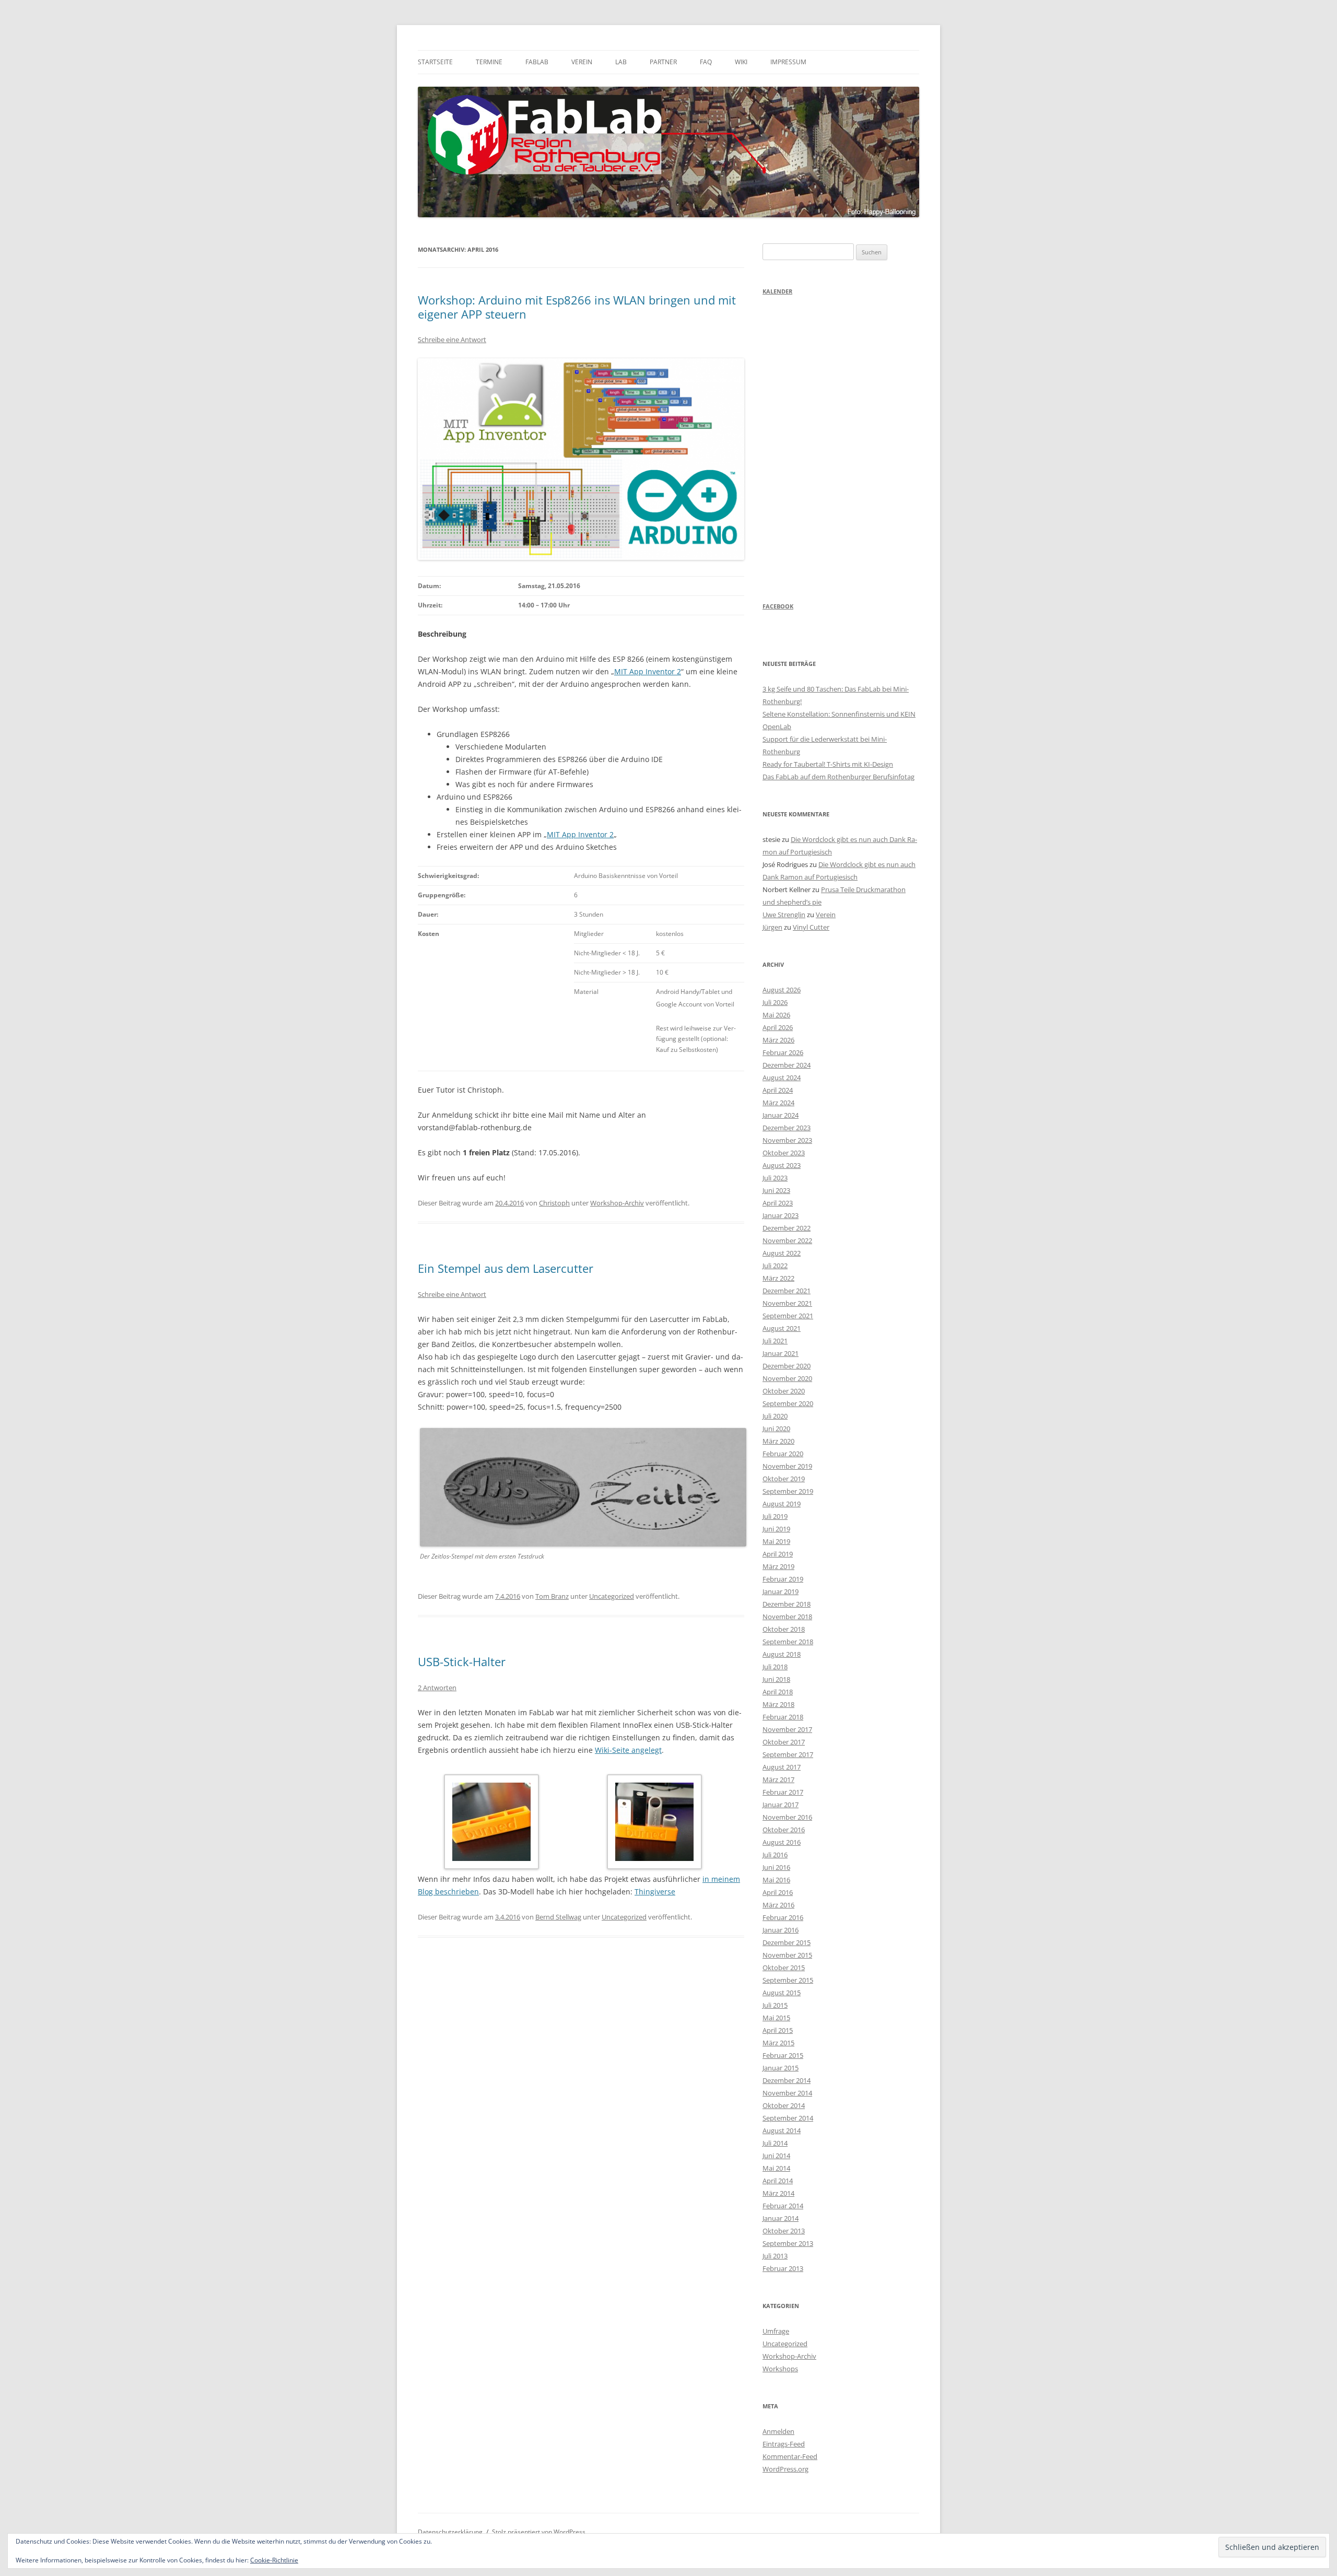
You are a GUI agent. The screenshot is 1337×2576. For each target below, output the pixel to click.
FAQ (706, 62)
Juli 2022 (775, 1266)
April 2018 (778, 1692)
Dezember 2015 (787, 1942)
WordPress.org (785, 2469)
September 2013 (788, 2243)
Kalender (777, 291)
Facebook (778, 606)
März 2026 (778, 1040)
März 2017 (778, 1779)
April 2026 (778, 1027)
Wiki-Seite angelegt (628, 1750)
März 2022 (778, 1278)
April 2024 (778, 1090)
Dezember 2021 (787, 1291)
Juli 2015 (775, 2005)
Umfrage (776, 2331)
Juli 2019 (775, 1516)
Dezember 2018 (787, 1604)
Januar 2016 (781, 1930)
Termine (489, 62)
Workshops (780, 2369)
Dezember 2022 (787, 1228)
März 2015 (778, 2043)
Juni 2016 (776, 1867)
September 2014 (788, 2118)
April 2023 (778, 1203)
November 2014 (787, 2093)
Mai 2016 (776, 1880)
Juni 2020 (776, 1428)
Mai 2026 (776, 1015)
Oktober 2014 (784, 2105)
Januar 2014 (781, 2218)
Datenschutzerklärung (450, 2532)
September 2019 (788, 1491)
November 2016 (787, 1817)
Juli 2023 (775, 1178)
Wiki (741, 62)
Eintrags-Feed (784, 2444)
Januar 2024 (781, 1115)
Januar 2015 (781, 2068)
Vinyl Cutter (811, 927)
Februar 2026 (783, 1052)
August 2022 (782, 1253)
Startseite (435, 62)
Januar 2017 (781, 1805)
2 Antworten (437, 1688)
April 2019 (778, 1554)
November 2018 (787, 1617)
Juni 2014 (776, 2156)
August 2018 (782, 1654)
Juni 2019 (776, 1529)
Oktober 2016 (784, 1830)
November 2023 (787, 1140)
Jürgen (772, 927)
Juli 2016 (775, 1855)
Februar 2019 (783, 1579)
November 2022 (787, 1240)
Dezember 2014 (787, 2080)
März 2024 (778, 1103)
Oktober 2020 (784, 1391)
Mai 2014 (776, 2168)
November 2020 (787, 1378)
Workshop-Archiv (617, 1203)
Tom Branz (552, 1596)
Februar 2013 (783, 2268)
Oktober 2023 (784, 1153)
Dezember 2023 (787, 1128)
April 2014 (778, 2181)
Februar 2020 (783, 1454)
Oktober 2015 (784, 1968)
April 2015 (778, 2030)
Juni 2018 (776, 1679)
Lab (621, 62)
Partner (663, 62)
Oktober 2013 (784, 2231)
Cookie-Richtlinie (274, 2560)
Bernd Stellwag (558, 1917)
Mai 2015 (776, 2018)
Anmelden (778, 2431)
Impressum (788, 62)
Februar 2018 (783, 1717)
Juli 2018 (775, 1667)
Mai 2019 (776, 1541)
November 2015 (787, 1955)
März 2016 (778, 1905)
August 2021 (782, 1328)
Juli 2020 (775, 1416)
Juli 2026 (775, 1002)
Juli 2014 (775, 2143)
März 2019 (778, 1566)
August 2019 (782, 1504)
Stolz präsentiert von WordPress (539, 2532)
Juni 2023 (776, 1190)
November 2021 (787, 1303)
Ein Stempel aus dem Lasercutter (506, 1268)
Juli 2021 (775, 1341)
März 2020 (778, 1441)
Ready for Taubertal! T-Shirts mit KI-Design (828, 764)
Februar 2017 (783, 1792)
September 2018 (788, 1642)
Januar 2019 (781, 1591)
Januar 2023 (781, 1215)
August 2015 (782, 1993)
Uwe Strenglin (784, 915)
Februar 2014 (783, 2206)
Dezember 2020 (787, 1366)
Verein (582, 62)
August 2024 (782, 1078)
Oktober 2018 (784, 1629)
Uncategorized (612, 1596)
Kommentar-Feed (790, 2456)
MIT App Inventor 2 (648, 671)
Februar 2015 (783, 2055)
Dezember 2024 (787, 1065)
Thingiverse (655, 1892)
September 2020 (788, 1403)
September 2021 (788, 1316)
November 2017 (787, 1729)
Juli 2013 (775, 2256)
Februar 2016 (783, 1917)
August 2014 (782, 2130)
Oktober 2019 (784, 1479)
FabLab (537, 62)
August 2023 (782, 1165)
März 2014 (778, 2193)
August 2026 (782, 990)
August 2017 (782, 1767)
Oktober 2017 (784, 1742)
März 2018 (778, 1704)
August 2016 (782, 1842)
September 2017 (788, 1754)
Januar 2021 (781, 1353)
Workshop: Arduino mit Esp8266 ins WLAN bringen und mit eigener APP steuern (577, 307)
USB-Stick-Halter (462, 1661)
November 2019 (787, 1466)
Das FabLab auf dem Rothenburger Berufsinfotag (838, 777)
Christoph (554, 1203)
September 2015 (788, 1980)
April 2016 (778, 1892)
